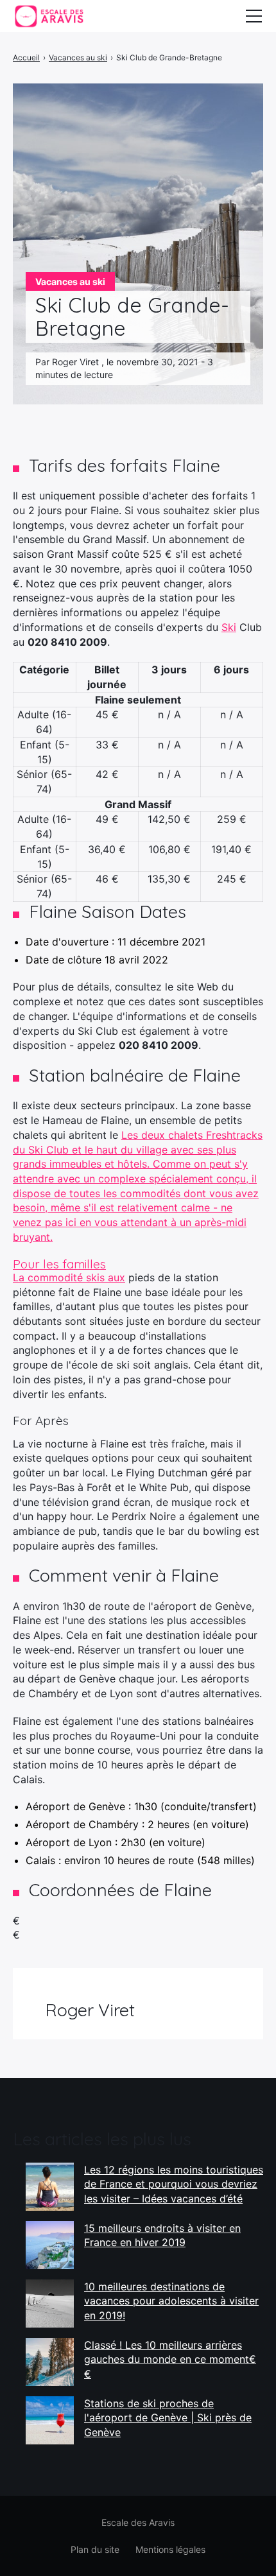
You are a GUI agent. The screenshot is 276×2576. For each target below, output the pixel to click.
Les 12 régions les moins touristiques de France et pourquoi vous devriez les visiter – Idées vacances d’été (174, 2184)
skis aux (106, 1277)
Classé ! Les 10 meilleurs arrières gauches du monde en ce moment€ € (170, 2359)
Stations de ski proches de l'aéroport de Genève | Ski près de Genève (168, 2418)
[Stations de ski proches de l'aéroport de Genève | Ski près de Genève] (50, 2420)
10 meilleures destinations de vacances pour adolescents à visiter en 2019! (171, 2301)
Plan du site (95, 2549)
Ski (229, 627)
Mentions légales (170, 2549)
